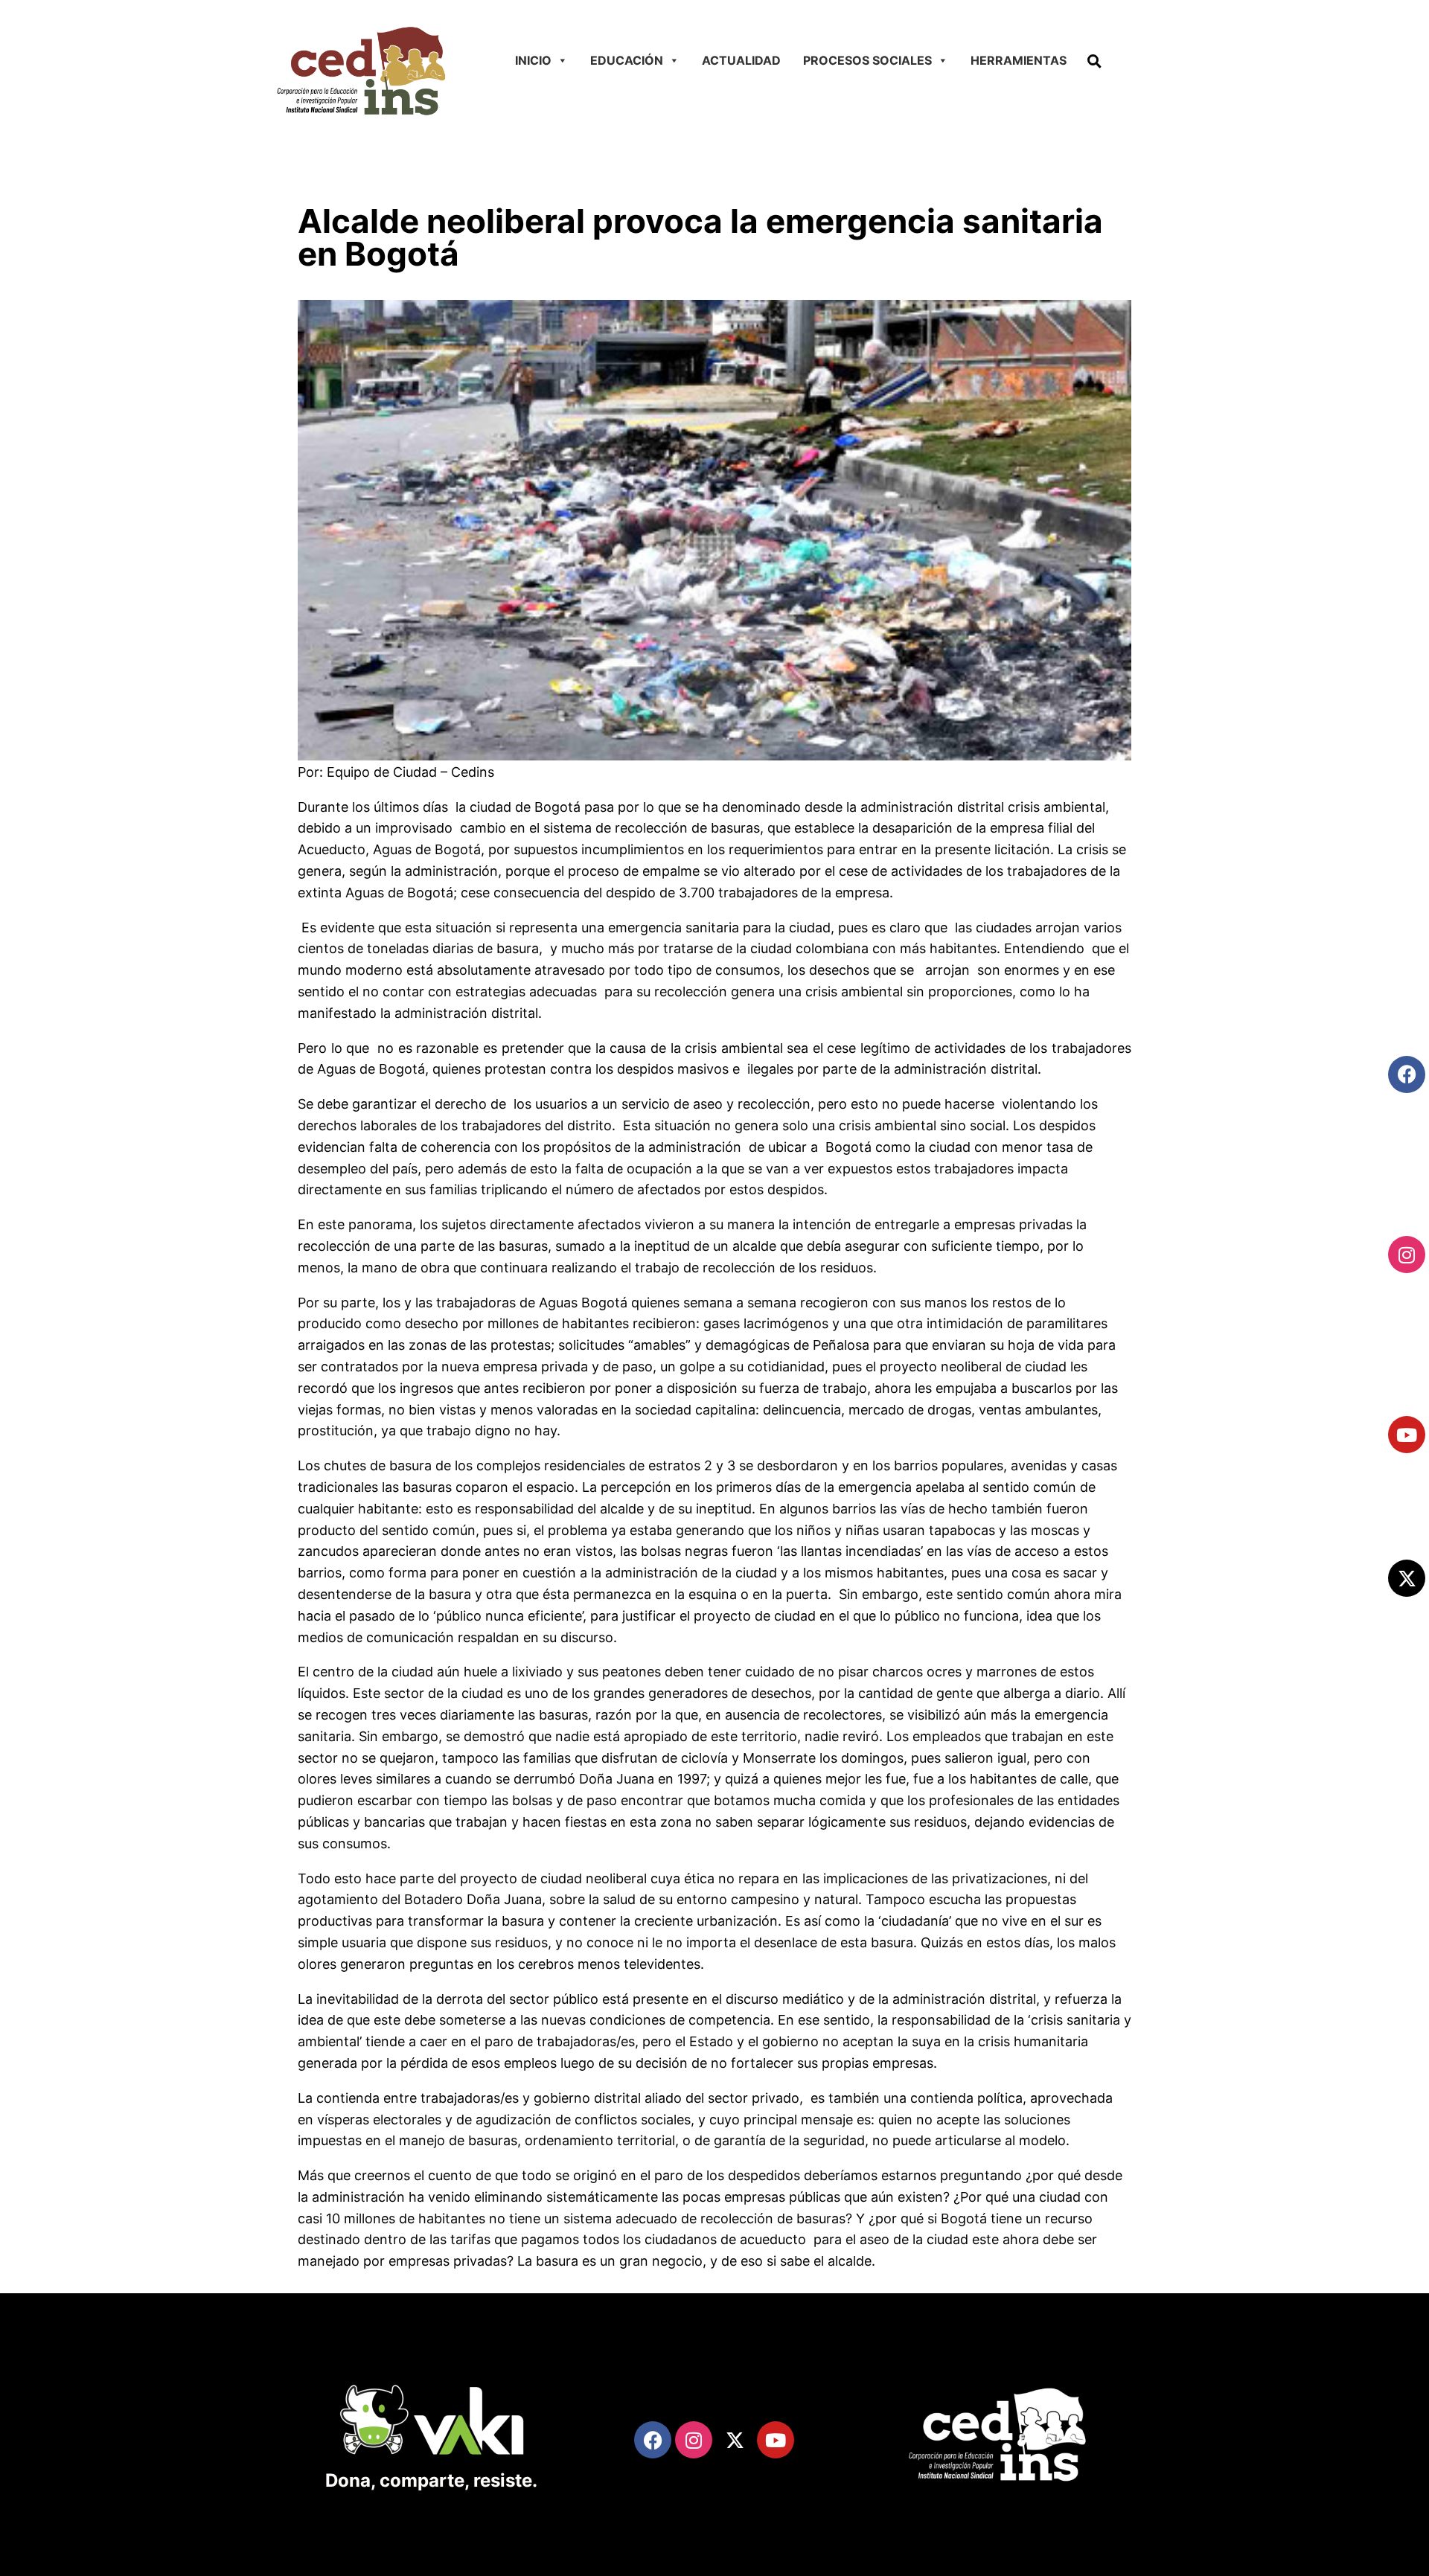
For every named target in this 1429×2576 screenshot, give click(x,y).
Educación (627, 60)
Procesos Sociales (867, 60)
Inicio (533, 60)
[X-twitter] (1407, 1578)
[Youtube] (1407, 1435)
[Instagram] (1407, 1255)
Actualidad (741, 60)
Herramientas (1019, 60)
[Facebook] (1407, 1074)
